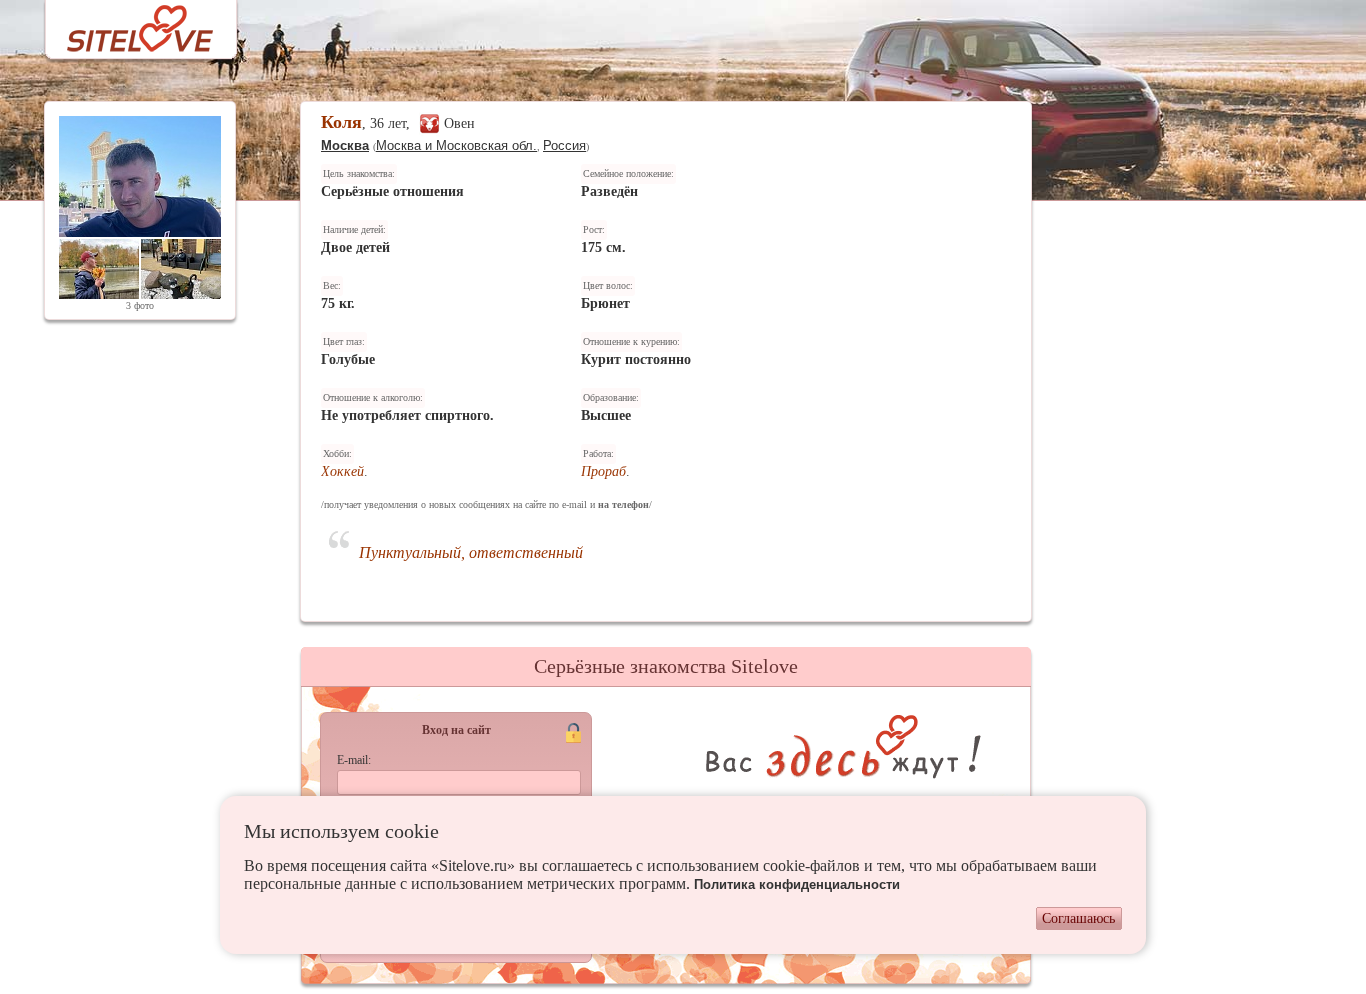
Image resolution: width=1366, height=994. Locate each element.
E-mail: (354, 760)
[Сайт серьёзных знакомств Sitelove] (124, 23)
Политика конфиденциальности (797, 884)
